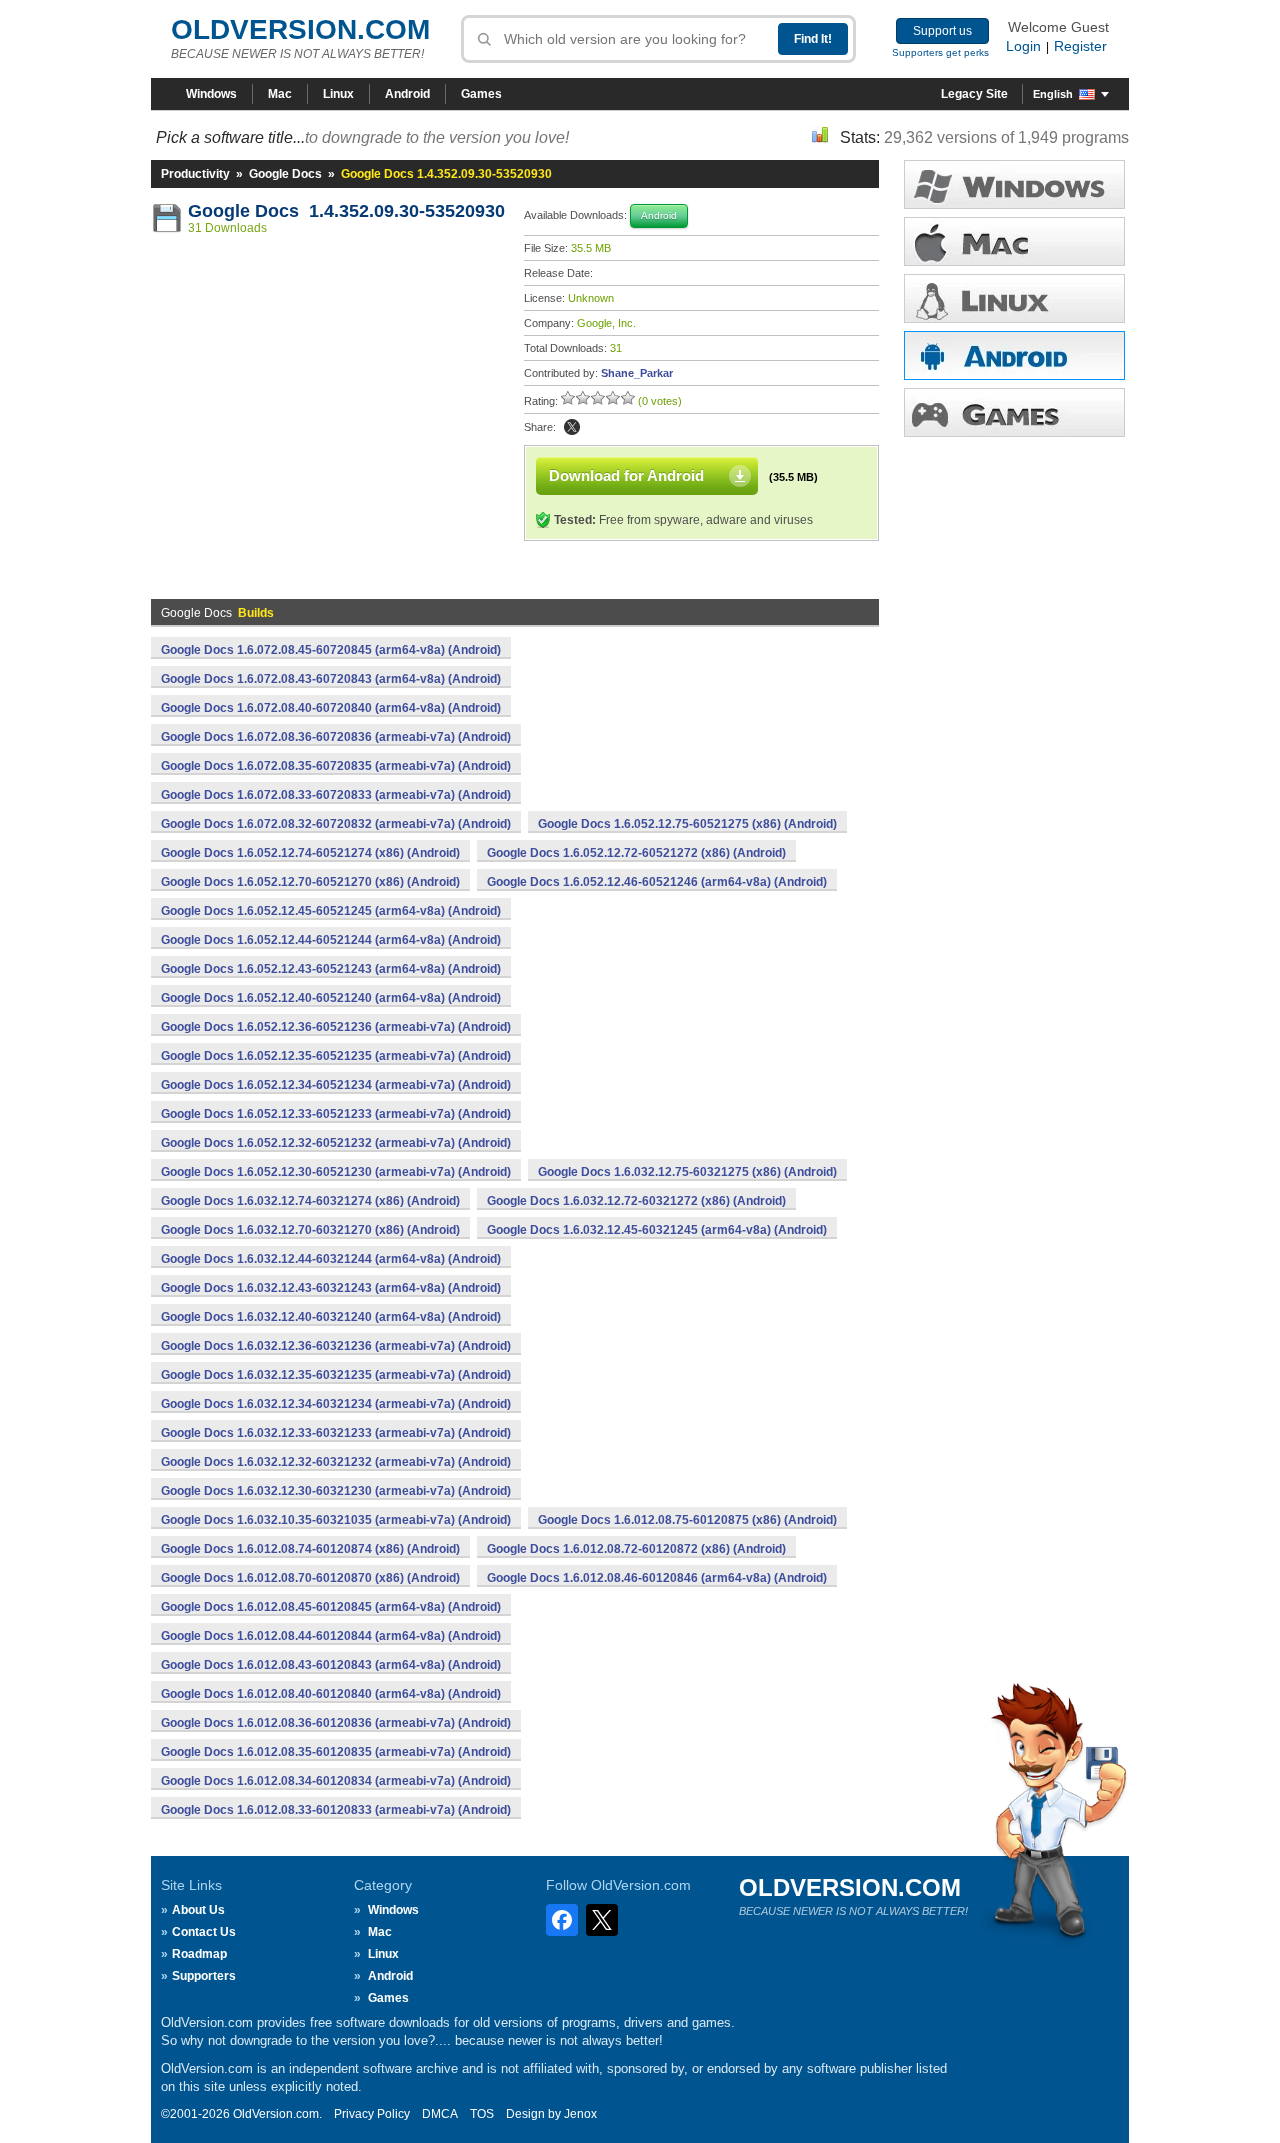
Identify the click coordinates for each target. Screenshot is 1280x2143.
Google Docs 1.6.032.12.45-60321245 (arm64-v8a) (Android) (657, 1230)
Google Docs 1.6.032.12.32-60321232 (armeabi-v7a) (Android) (336, 1462)
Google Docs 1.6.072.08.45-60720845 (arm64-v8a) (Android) (331, 650)
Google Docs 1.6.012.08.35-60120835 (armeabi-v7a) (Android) (336, 1752)
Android (407, 94)
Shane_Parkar (637, 373)
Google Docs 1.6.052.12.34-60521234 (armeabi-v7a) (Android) (336, 1085)
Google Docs (285, 174)
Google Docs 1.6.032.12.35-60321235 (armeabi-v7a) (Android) (336, 1375)
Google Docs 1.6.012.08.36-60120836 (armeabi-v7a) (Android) (336, 1723)
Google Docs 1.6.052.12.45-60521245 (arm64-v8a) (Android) (331, 911)
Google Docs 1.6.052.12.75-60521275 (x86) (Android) (687, 824)
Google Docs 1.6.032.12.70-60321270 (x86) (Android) (310, 1230)
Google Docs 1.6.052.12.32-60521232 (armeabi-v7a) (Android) (336, 1143)
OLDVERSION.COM (300, 29)
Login (1023, 46)
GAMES (1014, 412)
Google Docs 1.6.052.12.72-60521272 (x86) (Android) (636, 853)
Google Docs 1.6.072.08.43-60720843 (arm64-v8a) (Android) (331, 679)
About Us (198, 1910)
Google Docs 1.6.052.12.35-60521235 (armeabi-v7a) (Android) (336, 1056)
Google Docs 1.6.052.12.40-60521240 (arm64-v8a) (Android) (331, 998)
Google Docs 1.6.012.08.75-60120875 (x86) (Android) (687, 1520)
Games (481, 94)
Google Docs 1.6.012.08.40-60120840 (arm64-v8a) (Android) (331, 1694)
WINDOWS (1014, 184)
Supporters (204, 1976)
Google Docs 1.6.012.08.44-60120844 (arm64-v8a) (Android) (331, 1636)
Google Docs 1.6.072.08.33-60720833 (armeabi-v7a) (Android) (336, 795)
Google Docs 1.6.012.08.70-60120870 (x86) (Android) (310, 1578)
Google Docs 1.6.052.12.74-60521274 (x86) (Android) (310, 853)
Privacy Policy (372, 2114)
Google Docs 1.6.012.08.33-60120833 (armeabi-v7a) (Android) (336, 1810)
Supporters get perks (940, 52)
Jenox (580, 2114)
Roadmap (199, 1954)
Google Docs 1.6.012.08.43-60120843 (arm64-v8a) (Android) (331, 1665)
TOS (482, 2114)
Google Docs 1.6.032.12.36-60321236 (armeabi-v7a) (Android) (336, 1346)
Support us (942, 31)
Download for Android (626, 475)
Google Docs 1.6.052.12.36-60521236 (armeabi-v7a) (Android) (336, 1027)
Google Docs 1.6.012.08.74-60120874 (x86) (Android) (310, 1549)
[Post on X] (572, 427)
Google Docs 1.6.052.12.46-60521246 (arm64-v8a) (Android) (657, 882)
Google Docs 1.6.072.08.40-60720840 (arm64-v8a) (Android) (331, 708)
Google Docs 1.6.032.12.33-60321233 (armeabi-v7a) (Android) (336, 1433)
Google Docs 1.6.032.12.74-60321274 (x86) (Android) (310, 1201)
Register (1080, 46)
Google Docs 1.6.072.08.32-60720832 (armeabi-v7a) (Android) (336, 824)
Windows (211, 94)
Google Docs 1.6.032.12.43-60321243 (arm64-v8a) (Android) (331, 1288)
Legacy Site (974, 94)
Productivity (195, 174)
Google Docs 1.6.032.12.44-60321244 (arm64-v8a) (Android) (331, 1259)
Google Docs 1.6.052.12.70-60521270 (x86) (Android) (310, 882)
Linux (338, 94)
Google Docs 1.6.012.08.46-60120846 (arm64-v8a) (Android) (657, 1578)
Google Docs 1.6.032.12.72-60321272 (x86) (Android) (636, 1201)
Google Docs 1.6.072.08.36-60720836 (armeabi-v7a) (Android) (336, 737)
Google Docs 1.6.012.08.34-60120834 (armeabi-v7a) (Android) (336, 1781)
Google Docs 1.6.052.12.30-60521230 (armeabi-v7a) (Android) (336, 1172)
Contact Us (204, 1932)
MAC (1014, 241)
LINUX (1014, 298)
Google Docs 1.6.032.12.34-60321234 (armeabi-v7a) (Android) (336, 1404)
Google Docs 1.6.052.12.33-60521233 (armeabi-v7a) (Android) (336, 1114)
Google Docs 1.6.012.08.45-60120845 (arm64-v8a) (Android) (331, 1607)
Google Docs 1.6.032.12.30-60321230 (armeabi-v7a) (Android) (336, 1491)
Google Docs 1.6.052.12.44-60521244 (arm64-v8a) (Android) (331, 940)
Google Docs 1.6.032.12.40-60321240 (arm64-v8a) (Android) (331, 1317)
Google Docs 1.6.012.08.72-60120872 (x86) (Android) (636, 1549)
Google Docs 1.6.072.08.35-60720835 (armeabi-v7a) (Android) (336, 766)
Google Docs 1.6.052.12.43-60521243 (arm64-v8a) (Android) (331, 969)
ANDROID (1014, 355)
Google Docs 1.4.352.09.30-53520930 (346, 211)
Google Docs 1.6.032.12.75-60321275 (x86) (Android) (687, 1172)
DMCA (440, 2114)
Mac (280, 94)
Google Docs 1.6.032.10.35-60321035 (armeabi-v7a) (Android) (336, 1520)
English (1053, 94)
